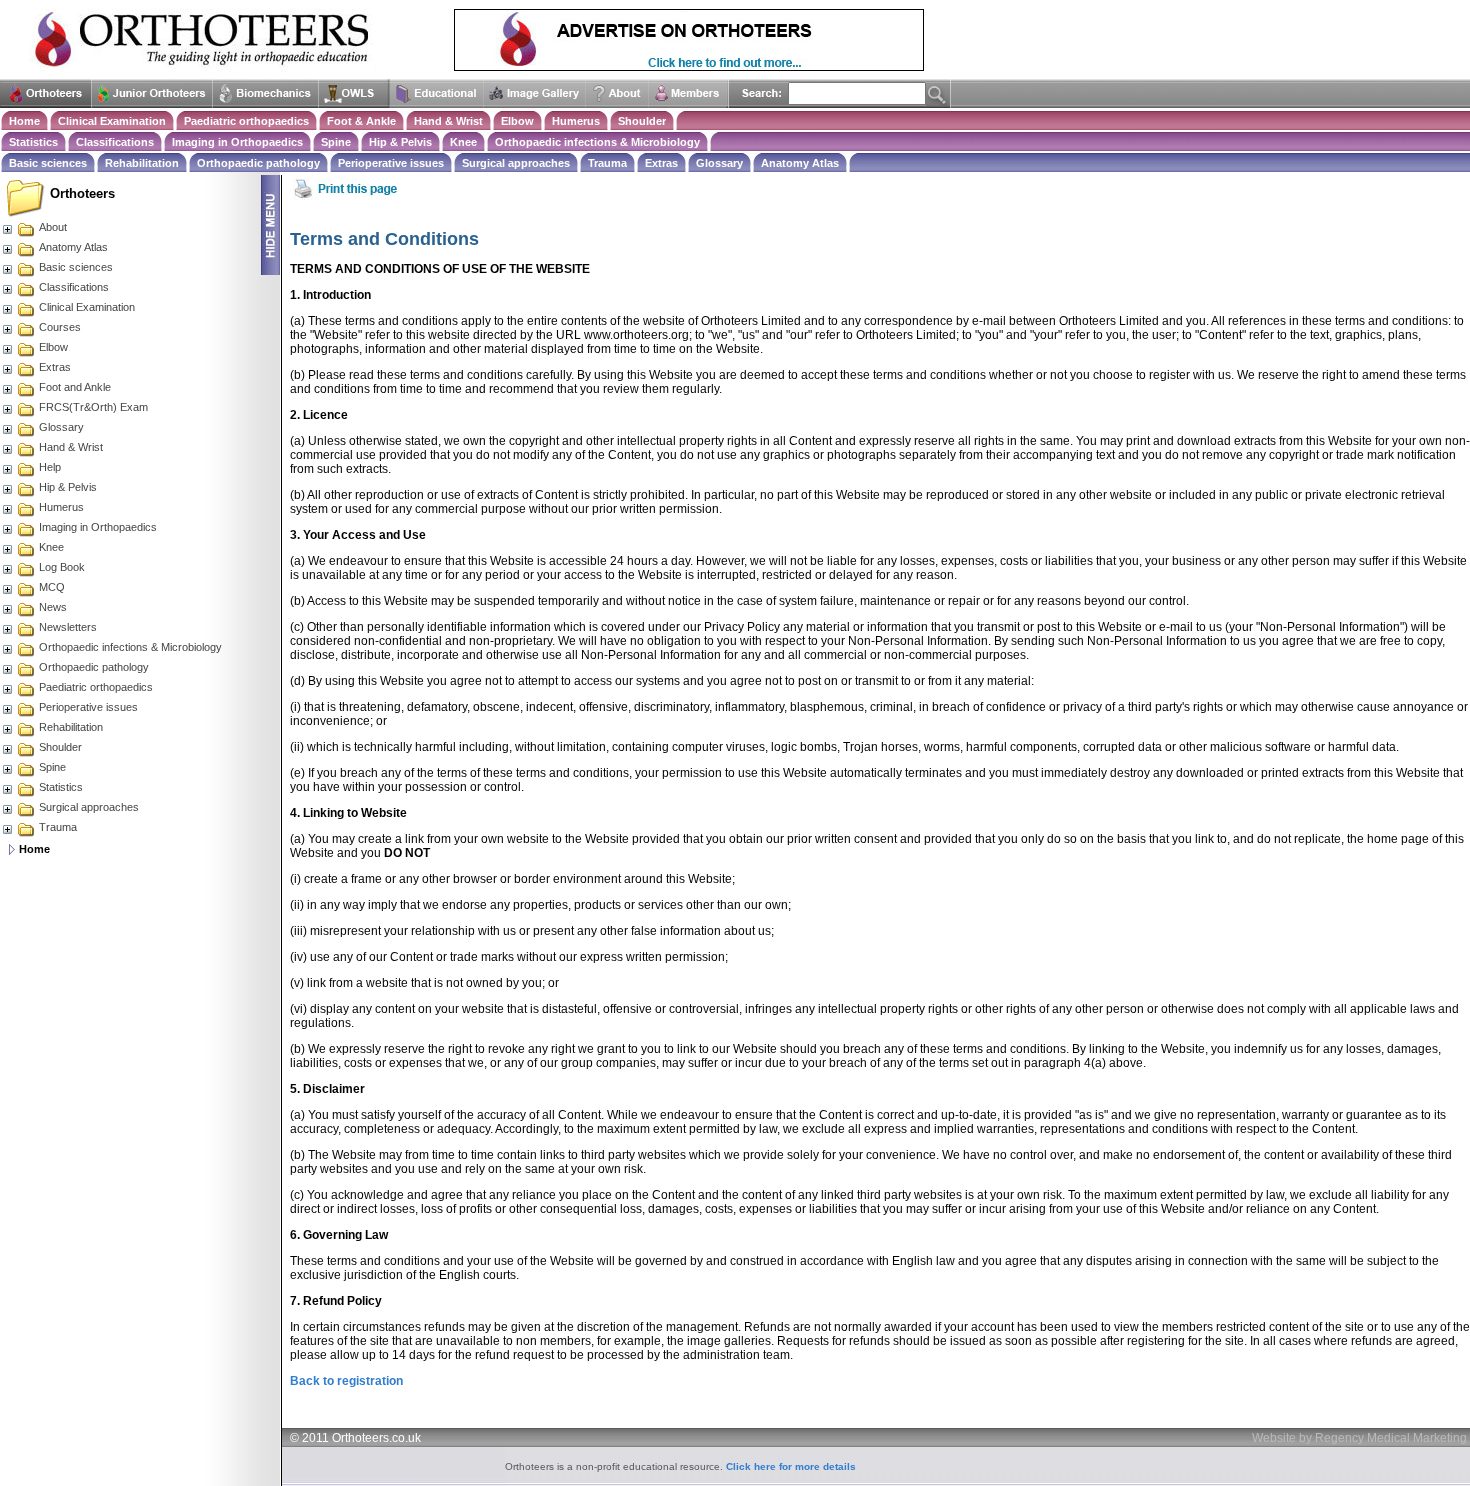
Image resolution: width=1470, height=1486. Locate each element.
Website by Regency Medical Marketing (1359, 1438)
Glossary (719, 163)
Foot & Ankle (361, 121)
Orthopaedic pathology (258, 163)
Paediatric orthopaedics (246, 121)
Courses (60, 327)
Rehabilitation (142, 163)
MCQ (52, 587)
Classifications (115, 142)
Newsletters (68, 627)
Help (50, 467)
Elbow (517, 121)
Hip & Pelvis (400, 142)
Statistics (33, 142)
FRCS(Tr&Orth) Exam (93, 407)
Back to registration (346, 1381)
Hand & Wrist (448, 121)
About (53, 227)
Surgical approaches (516, 163)
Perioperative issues (391, 163)
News (53, 607)
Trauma (607, 163)
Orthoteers (82, 193)
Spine (336, 142)
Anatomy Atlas (800, 163)
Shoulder (642, 121)
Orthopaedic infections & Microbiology (597, 142)
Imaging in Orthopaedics (237, 142)
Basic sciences (48, 163)
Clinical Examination (112, 121)
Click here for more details (791, 1466)
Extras (661, 163)
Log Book (62, 567)
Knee (463, 142)
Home (24, 121)
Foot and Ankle (75, 387)
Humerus (576, 121)
